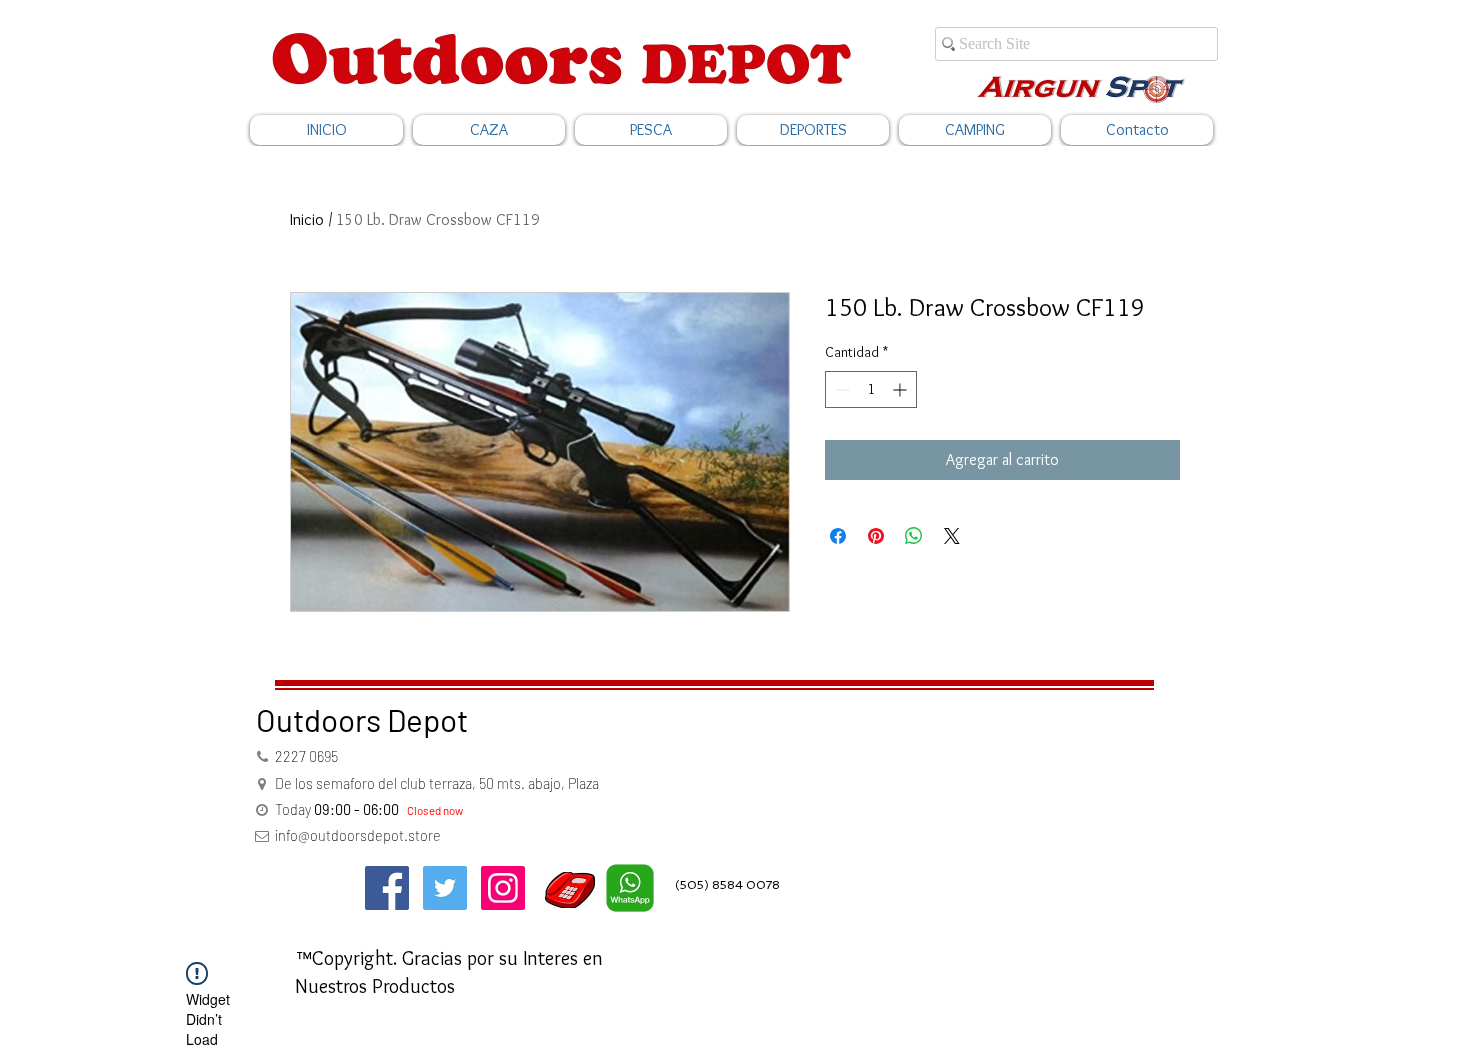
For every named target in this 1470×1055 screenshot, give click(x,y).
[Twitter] (445, 888)
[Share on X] (952, 536)
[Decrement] (840, 389)
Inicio (307, 219)
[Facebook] (387, 888)
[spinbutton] (871, 389)
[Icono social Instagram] (503, 888)
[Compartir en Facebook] (838, 536)
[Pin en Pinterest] (876, 536)
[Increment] (901, 389)
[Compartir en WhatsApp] (914, 536)
